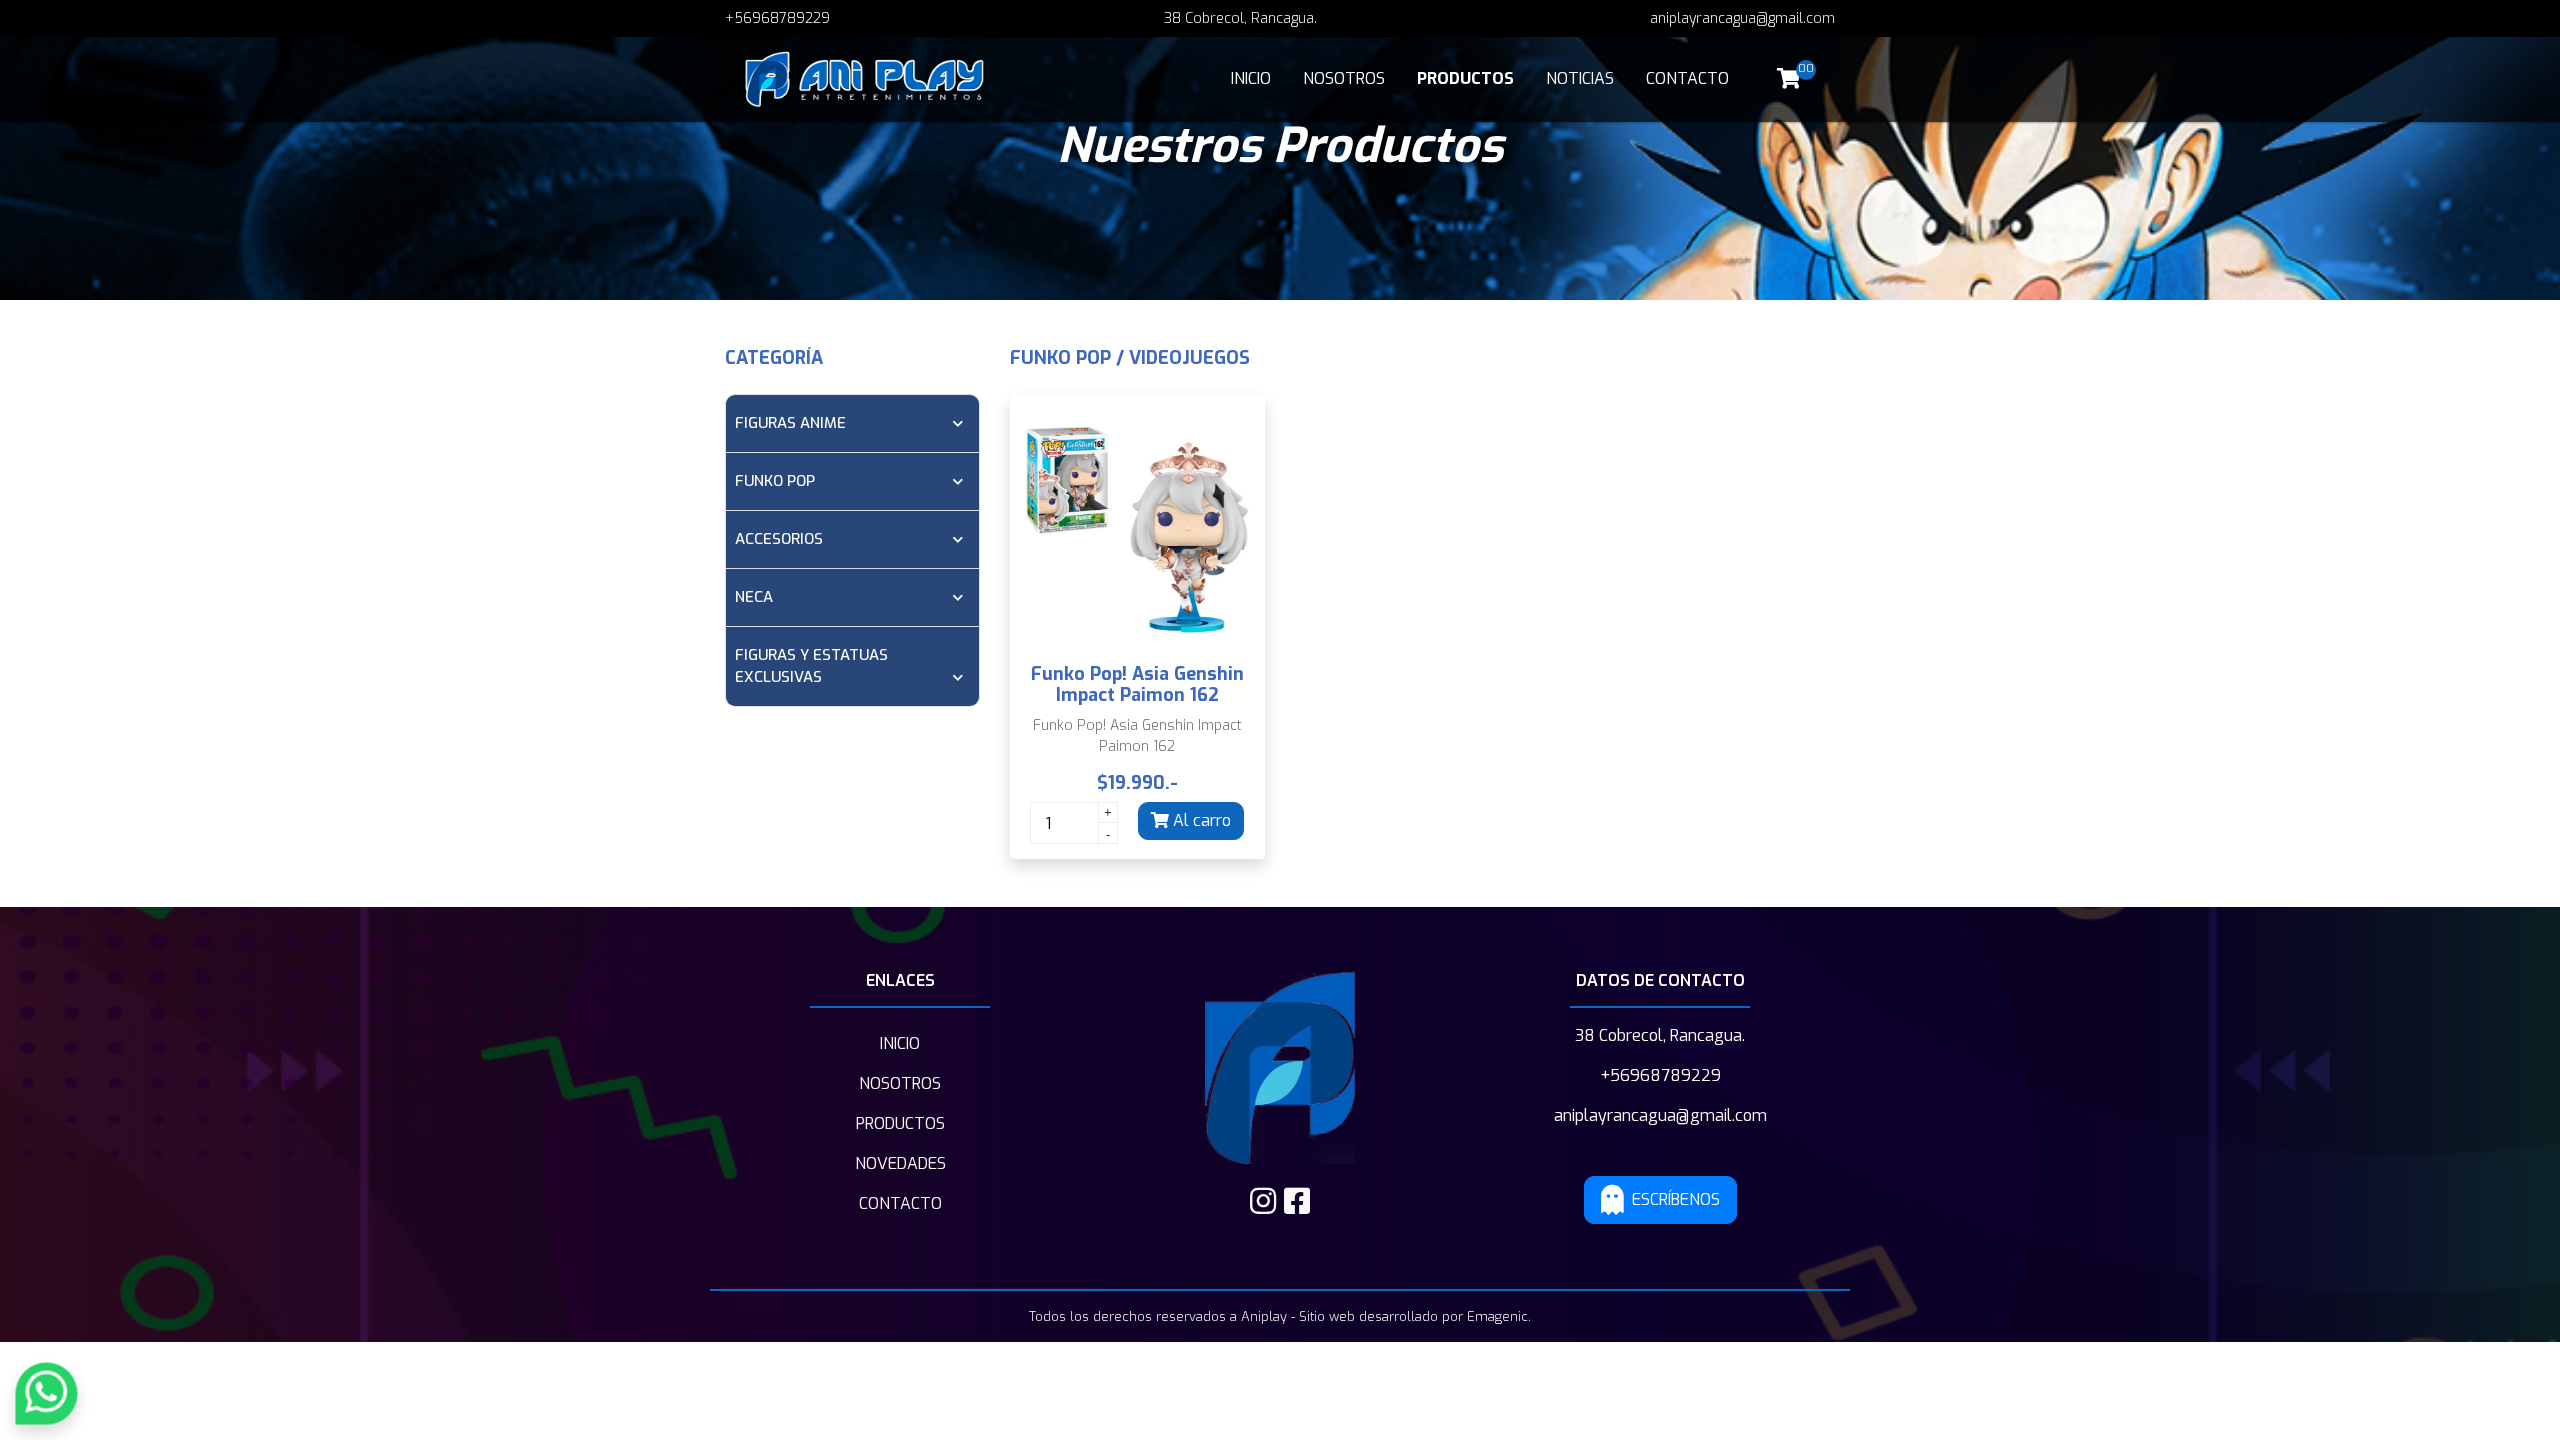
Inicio (1251, 78)
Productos (1465, 78)
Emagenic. (1499, 1316)
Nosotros (1344, 78)
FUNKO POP (775, 481)
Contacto (1687, 78)
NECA (754, 597)
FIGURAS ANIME (790, 423)
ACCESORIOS (779, 539)
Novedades (900, 1163)
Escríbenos (1676, 1199)
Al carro (1200, 820)
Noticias (1580, 78)
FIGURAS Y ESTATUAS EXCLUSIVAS (811, 666)
